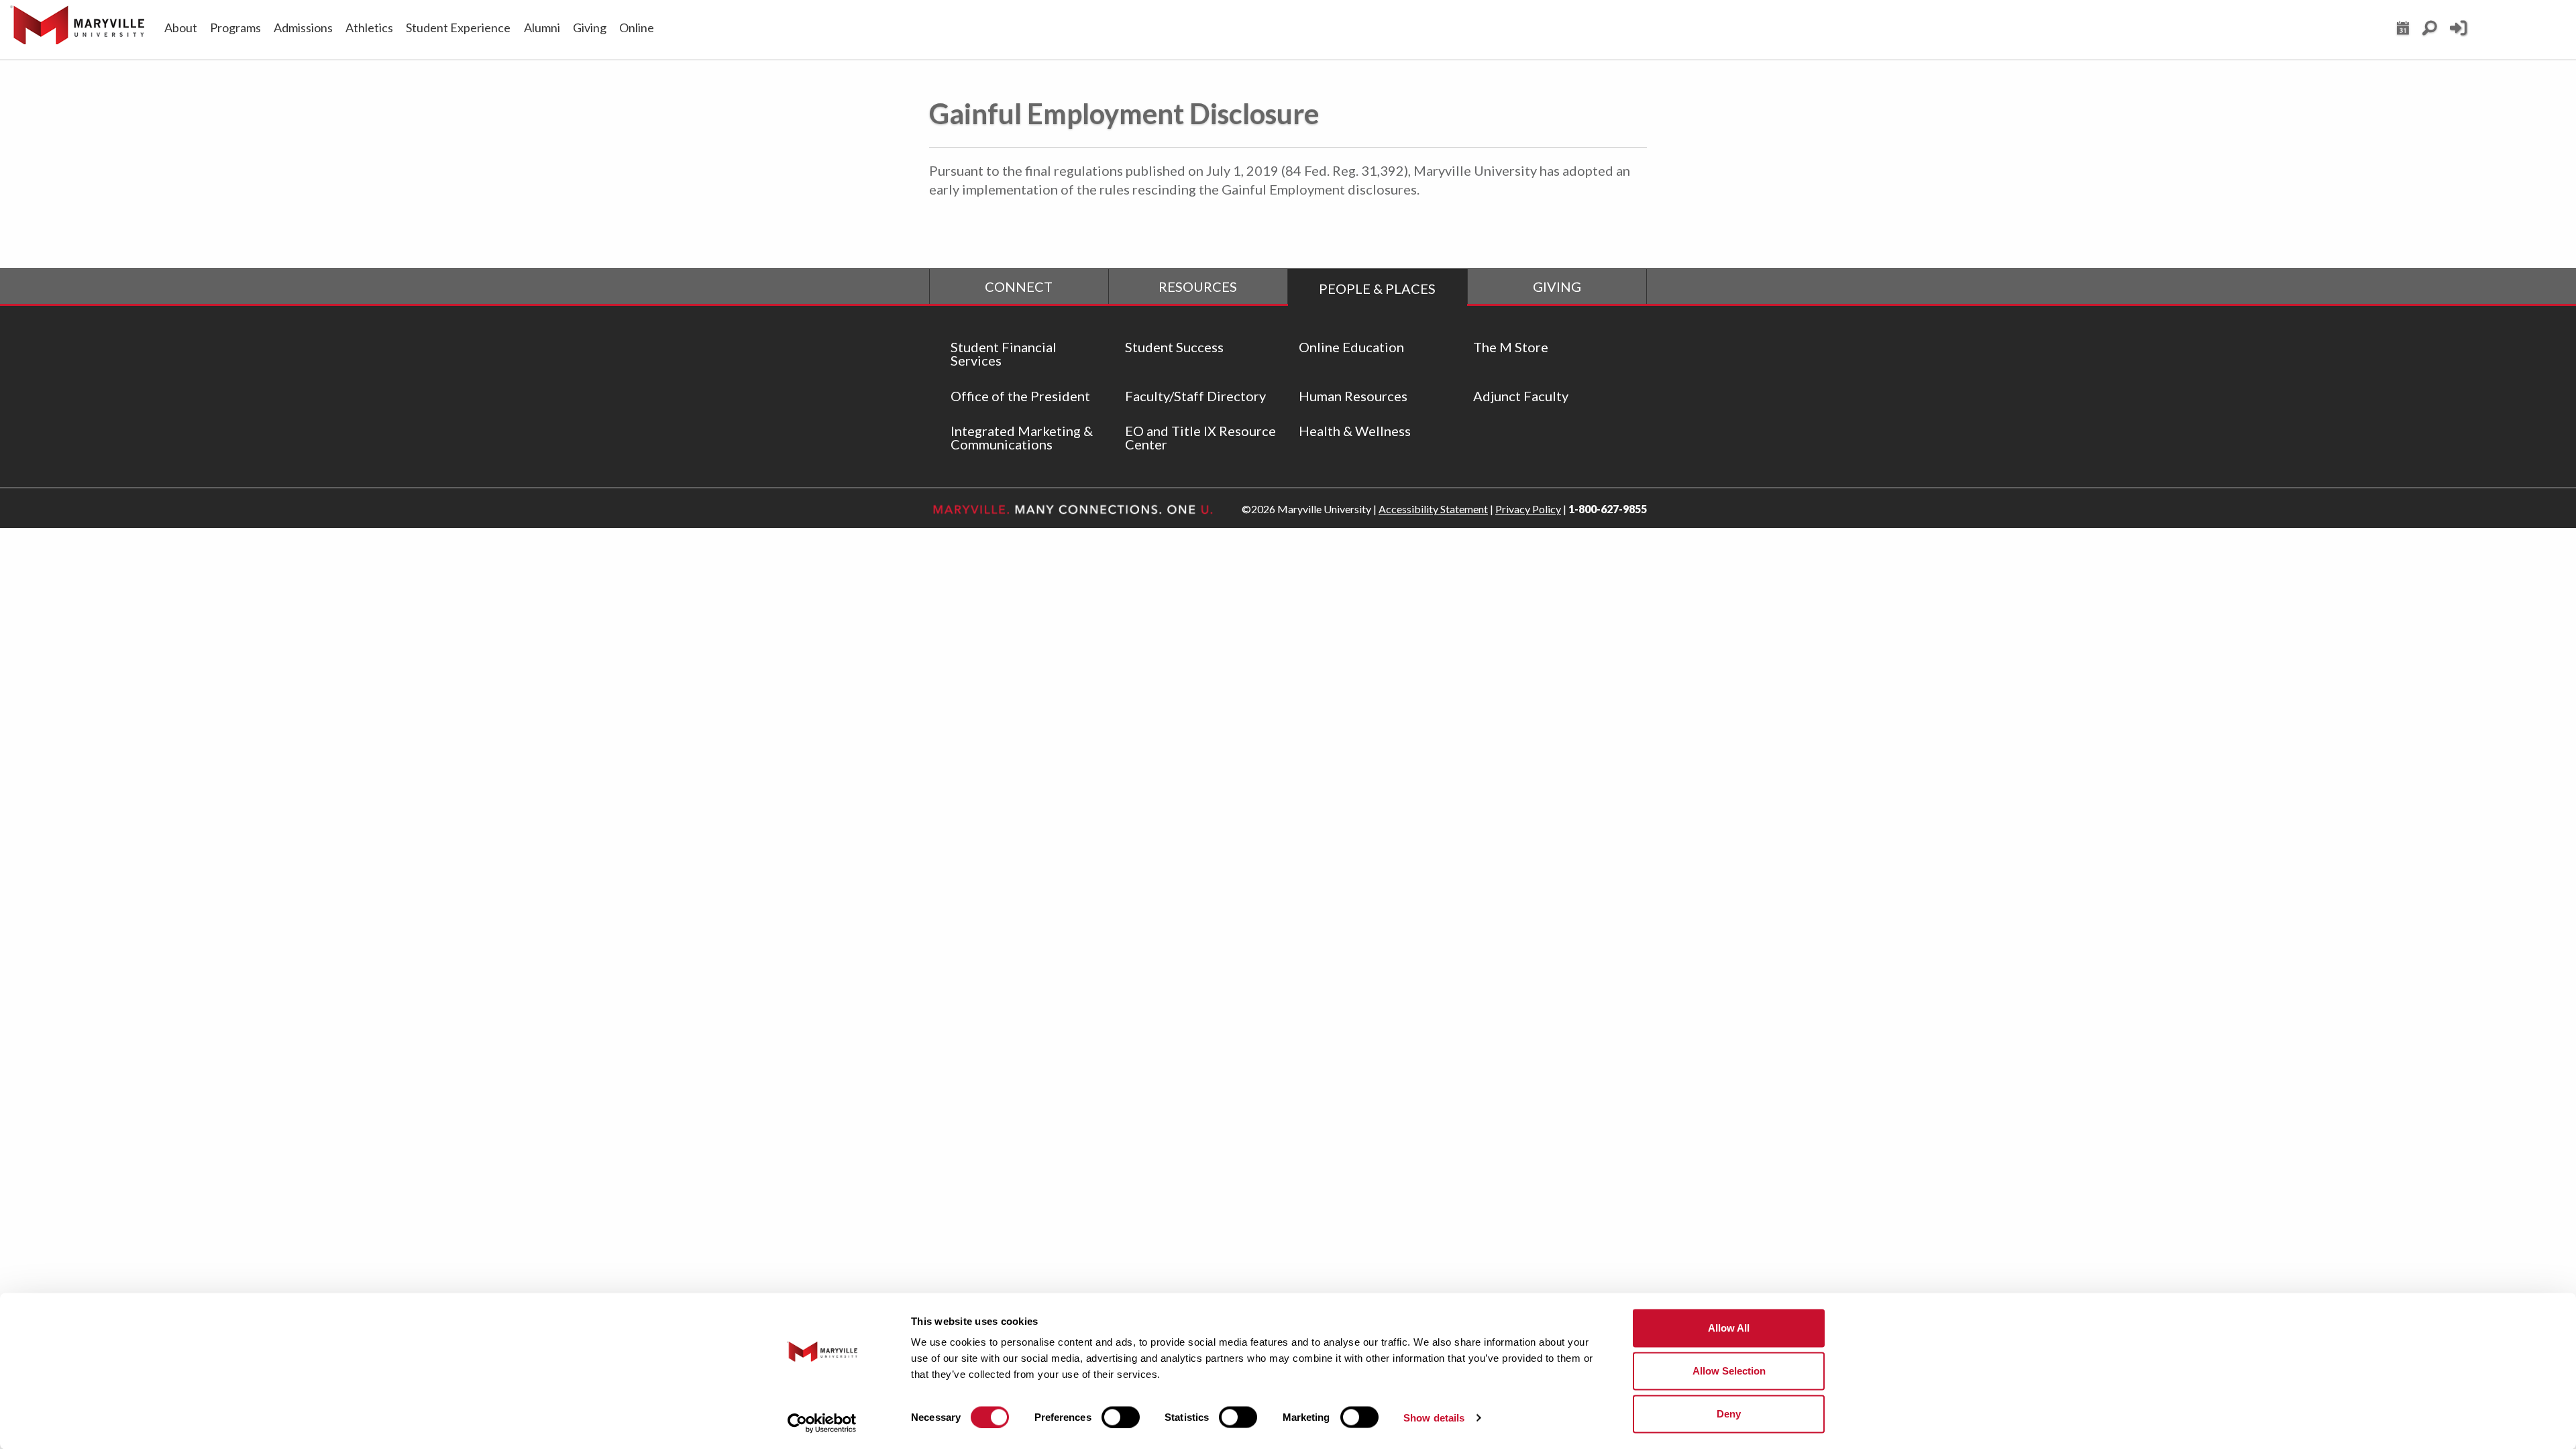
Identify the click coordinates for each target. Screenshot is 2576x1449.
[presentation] (1019, 286)
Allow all (1729, 1328)
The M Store (1511, 347)
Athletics (369, 28)
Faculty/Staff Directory (1195, 396)
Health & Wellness (1355, 431)
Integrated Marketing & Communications (1022, 437)
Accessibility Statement (1433, 509)
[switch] (1121, 1417)
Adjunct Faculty (1521, 396)
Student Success (1174, 347)
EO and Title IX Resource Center (1200, 437)
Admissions (303, 28)
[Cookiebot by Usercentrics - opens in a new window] (822, 1423)
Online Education (1351, 347)
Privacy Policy (1528, 509)
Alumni (542, 28)
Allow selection (1729, 1371)
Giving (590, 28)
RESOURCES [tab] (1198, 286)
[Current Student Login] (2458, 34)
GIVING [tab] (1557, 286)
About (181, 28)
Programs (235, 28)
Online (637, 28)
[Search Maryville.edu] (2429, 32)
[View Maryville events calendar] (2403, 32)
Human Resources (1353, 396)
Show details (1434, 1417)
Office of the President (1020, 396)
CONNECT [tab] (1019, 286)
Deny (1729, 1414)
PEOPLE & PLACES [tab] (1377, 288)
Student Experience (458, 28)
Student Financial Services (1004, 354)
